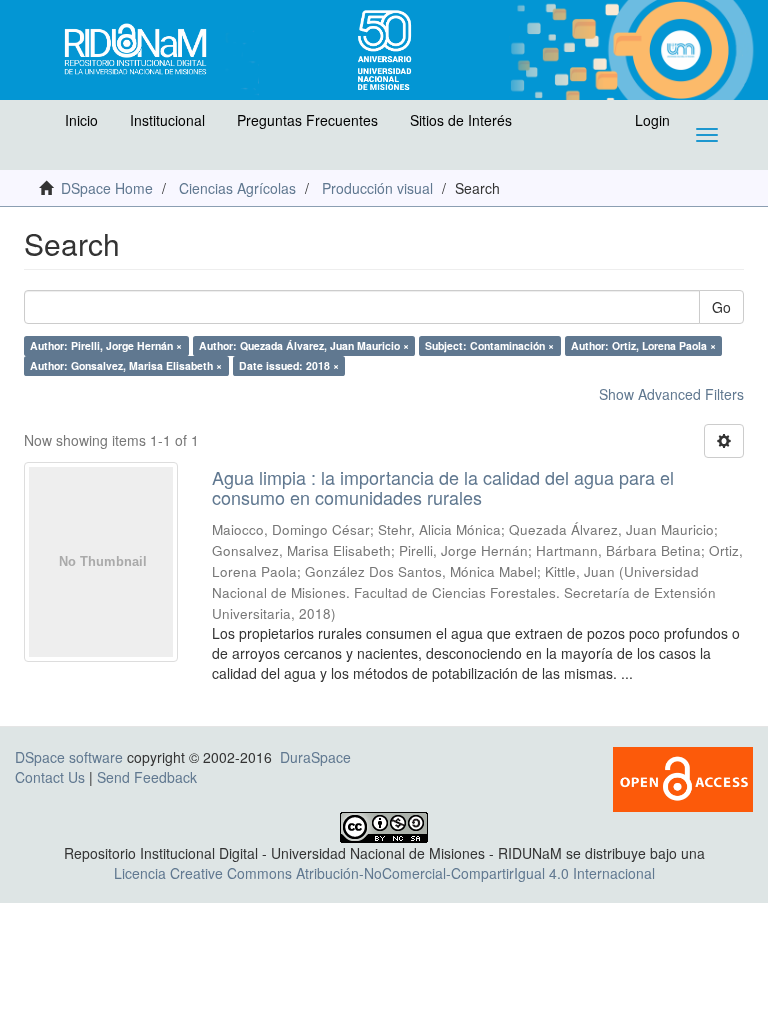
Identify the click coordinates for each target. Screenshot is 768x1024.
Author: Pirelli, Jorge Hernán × (106, 345)
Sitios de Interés (461, 120)
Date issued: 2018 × (289, 365)
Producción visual (377, 188)
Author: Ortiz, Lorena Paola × (643, 345)
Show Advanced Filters (671, 394)
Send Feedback (147, 777)
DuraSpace (315, 757)
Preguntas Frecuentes (307, 120)
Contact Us (50, 777)
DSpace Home (107, 188)
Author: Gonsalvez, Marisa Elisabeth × (126, 365)
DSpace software (69, 757)
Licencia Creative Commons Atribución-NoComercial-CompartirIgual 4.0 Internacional (384, 873)
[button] (37, 125)
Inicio (81, 120)
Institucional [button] (167, 120)
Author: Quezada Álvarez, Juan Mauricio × (304, 345)
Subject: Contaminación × (489, 345)
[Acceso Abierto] (683, 777)
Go (721, 307)
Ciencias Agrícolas (237, 188)
